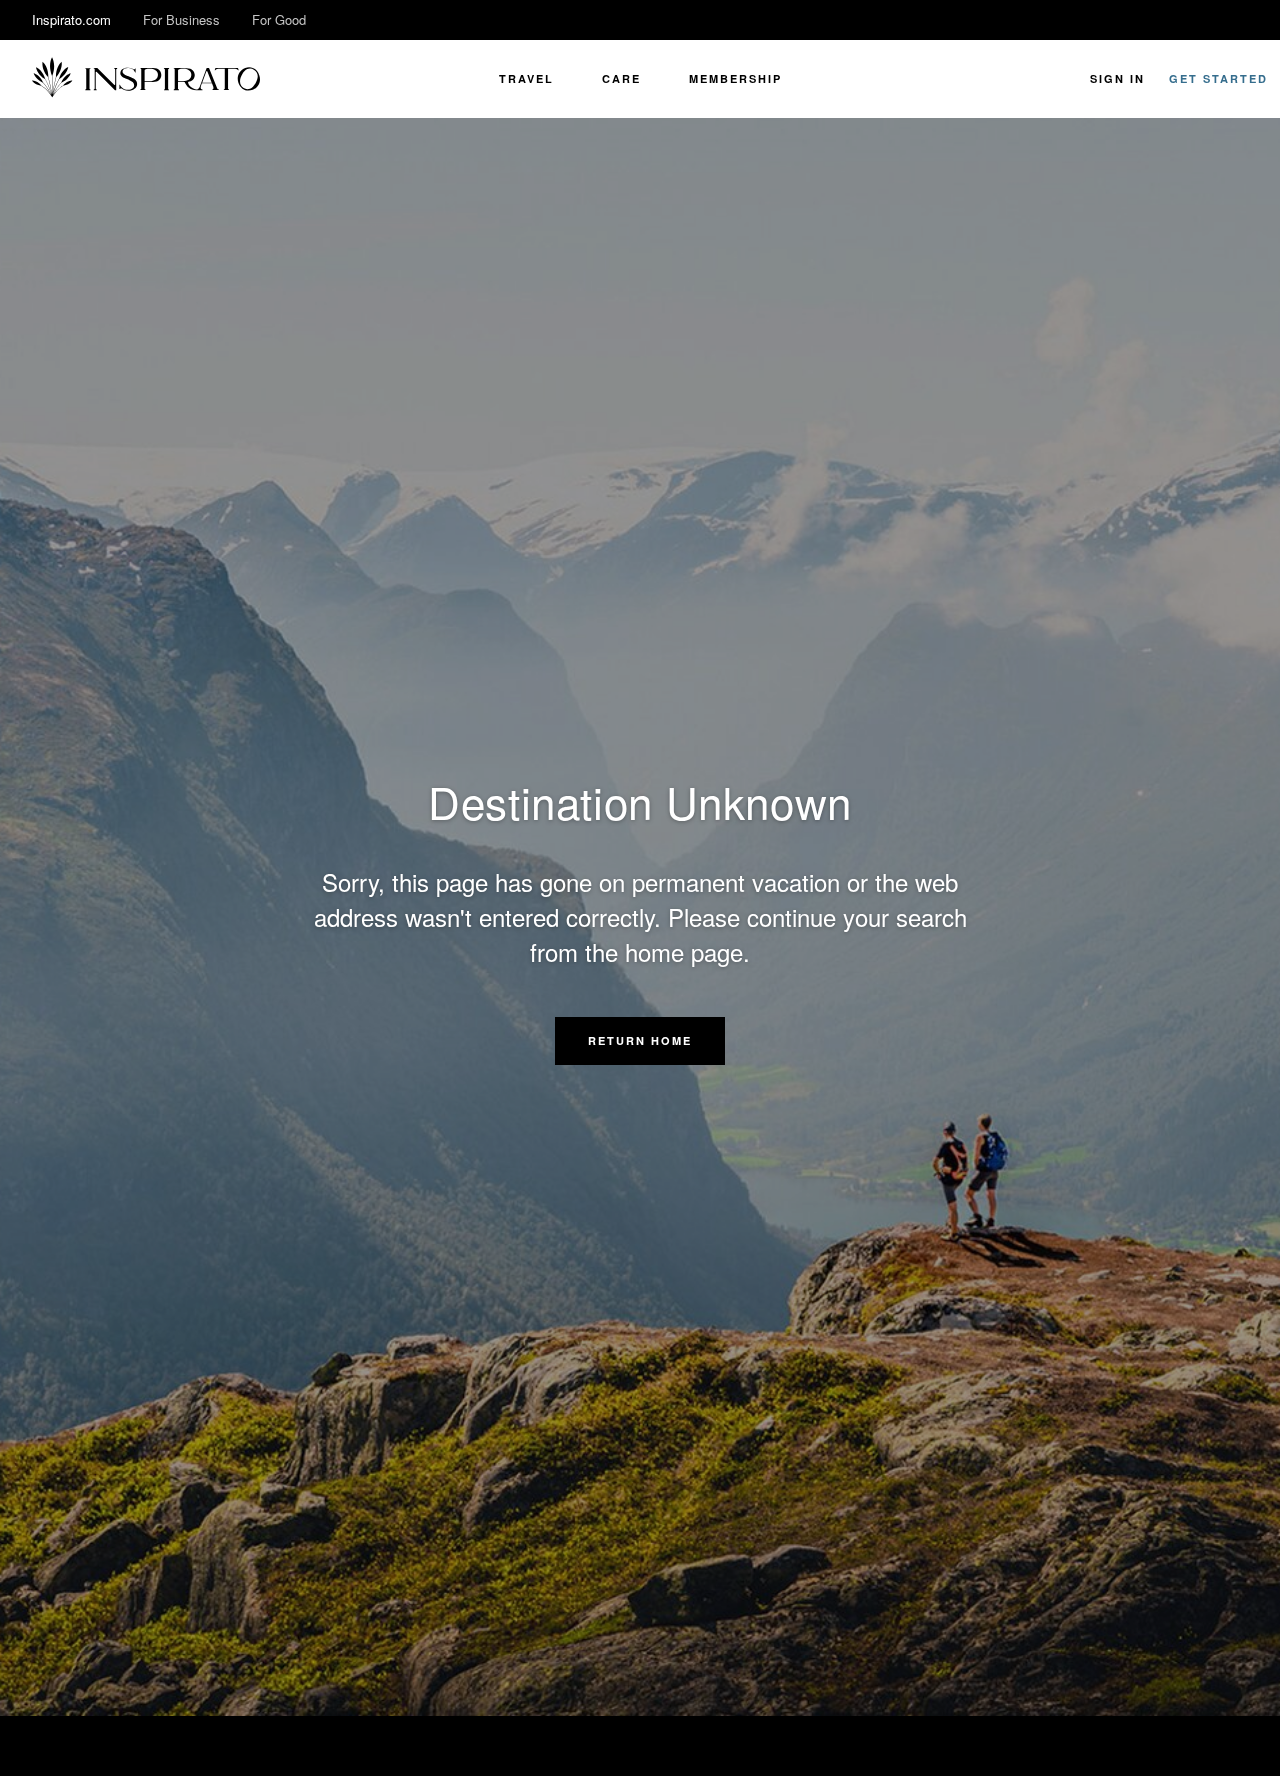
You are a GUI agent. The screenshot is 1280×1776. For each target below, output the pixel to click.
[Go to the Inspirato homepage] (146, 79)
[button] (640, 1041)
